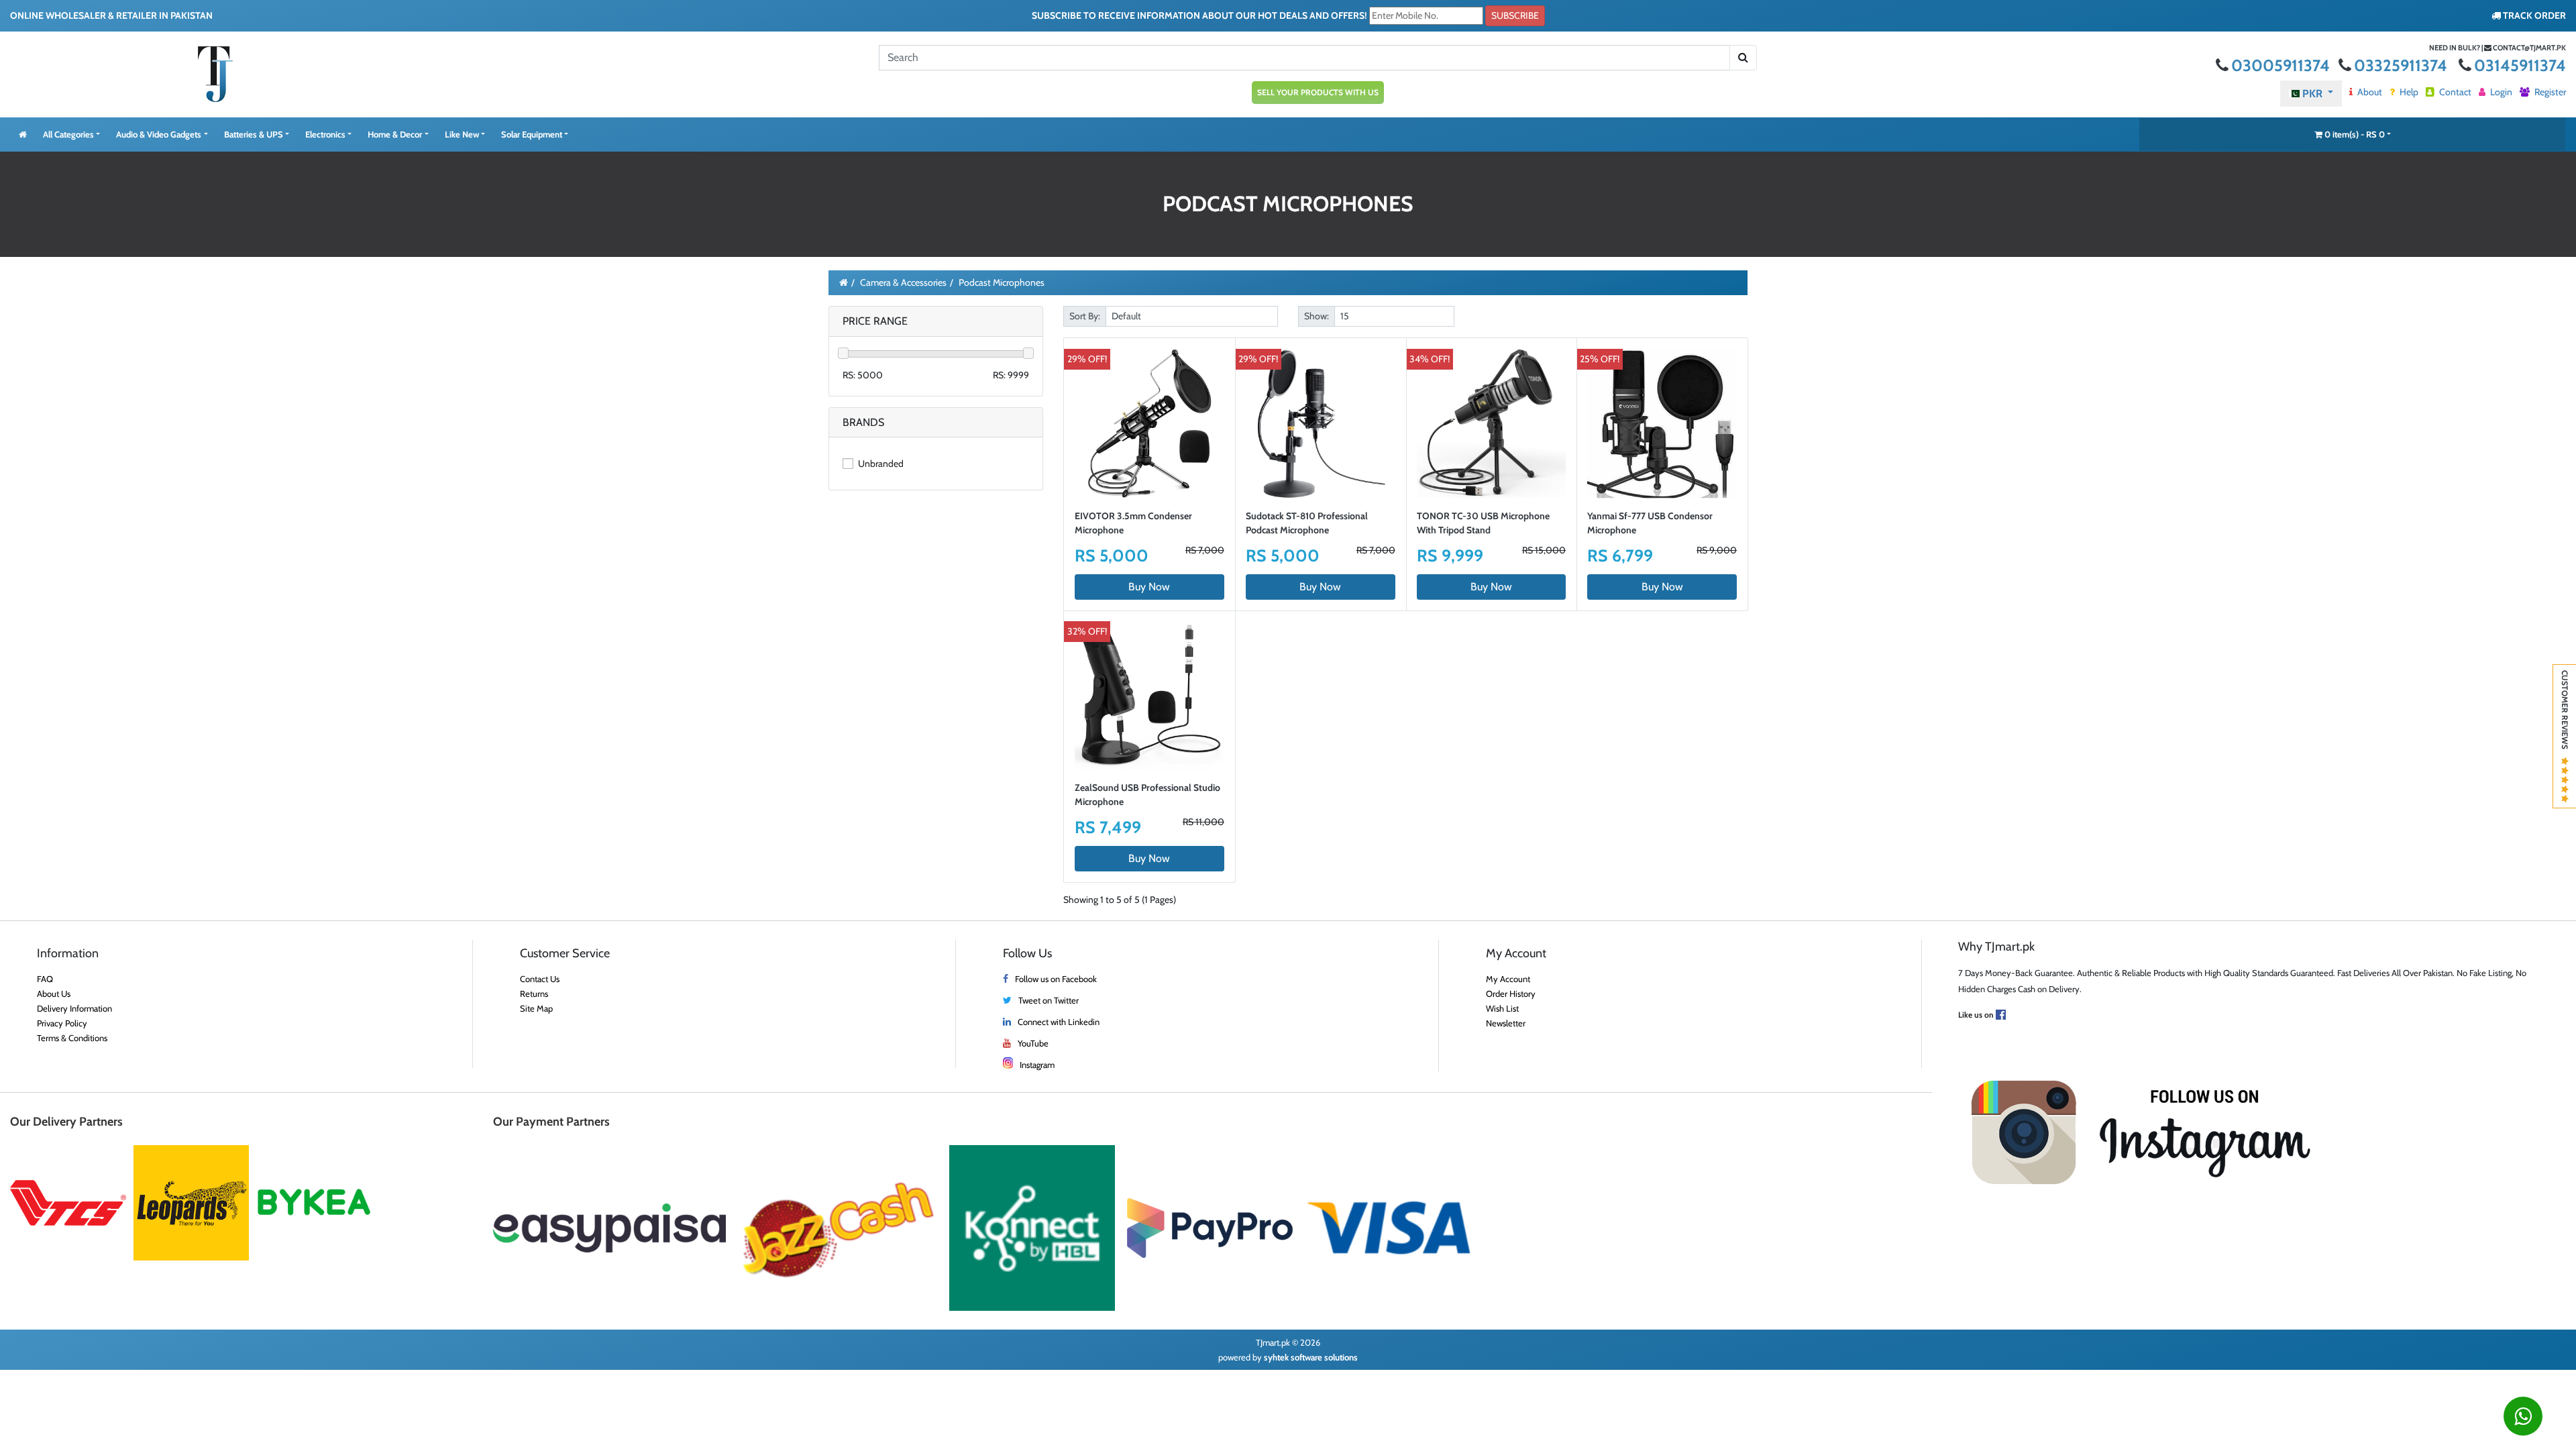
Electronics (325, 134)
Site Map (536, 1008)
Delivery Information (74, 1008)
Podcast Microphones (1002, 282)
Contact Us (540, 979)
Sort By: (1085, 316)
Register (2549, 92)
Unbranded (880, 464)
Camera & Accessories (903, 282)
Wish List (1502, 1008)
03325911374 (2402, 65)
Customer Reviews (2565, 714)
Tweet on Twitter (1049, 1000)
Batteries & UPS (254, 134)
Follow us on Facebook (1056, 979)
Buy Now (1149, 587)
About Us (54, 994)
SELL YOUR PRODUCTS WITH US (1318, 92)
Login (2500, 92)
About (2369, 92)
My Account (1508, 979)
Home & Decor (395, 134)
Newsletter (1506, 1023)
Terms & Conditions (72, 1038)
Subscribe (1515, 15)
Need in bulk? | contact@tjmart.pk (2498, 48)
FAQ (45, 979)
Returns (534, 994)
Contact (2454, 92)
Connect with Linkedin (1059, 1022)
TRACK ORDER (2533, 15)
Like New (462, 134)
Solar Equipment (532, 134)
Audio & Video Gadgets (159, 134)
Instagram (1037, 1065)
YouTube (1033, 1043)
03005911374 (2282, 65)
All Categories (68, 134)
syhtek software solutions (1311, 1357)
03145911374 (2520, 65)
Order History (1511, 994)
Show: (1317, 316)
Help (2408, 92)
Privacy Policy (62, 1023)
